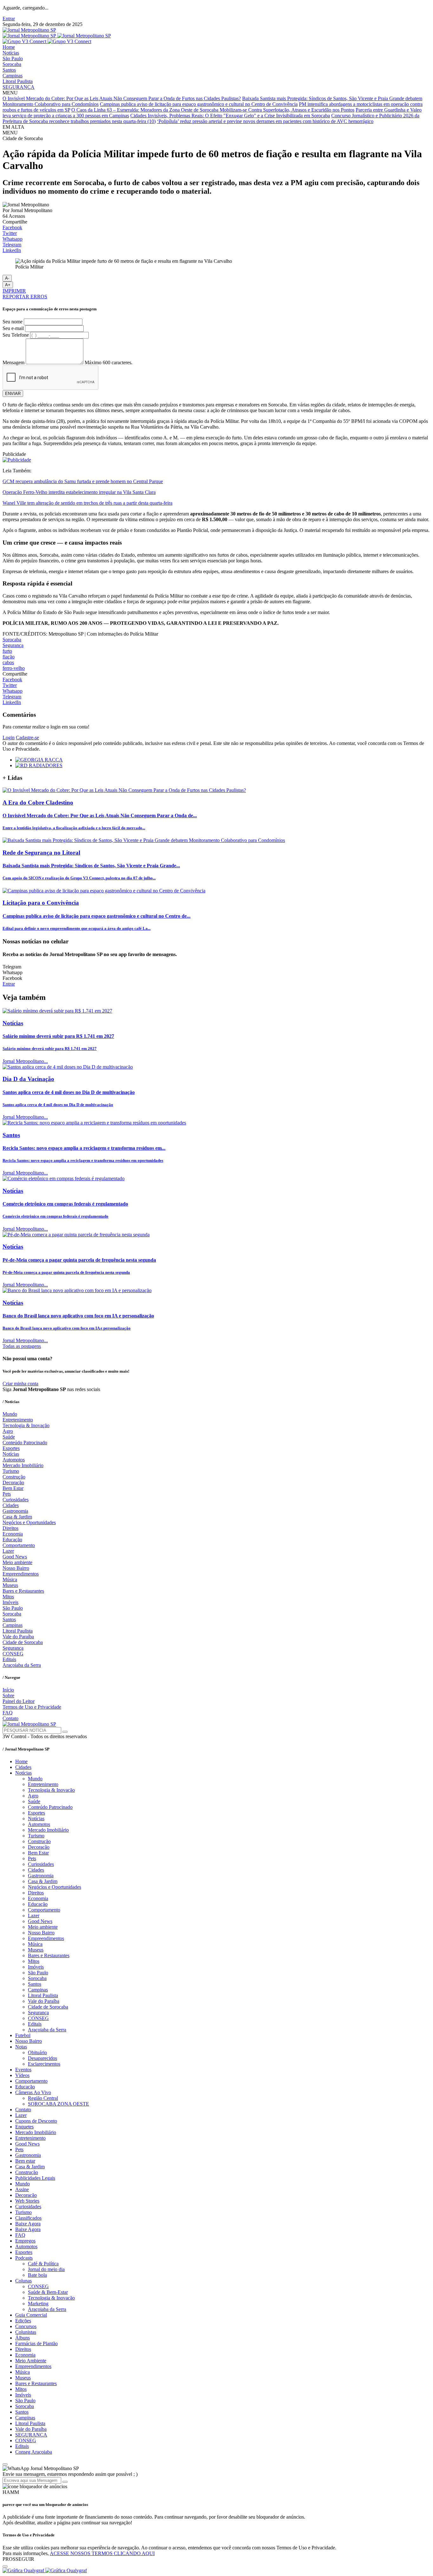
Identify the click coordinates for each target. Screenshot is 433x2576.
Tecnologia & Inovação (26, 1425)
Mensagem (13, 362)
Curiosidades (16, 1500)
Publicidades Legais (35, 2178)
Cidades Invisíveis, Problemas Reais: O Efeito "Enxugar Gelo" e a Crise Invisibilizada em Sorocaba (230, 116)
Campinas (13, 76)
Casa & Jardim (17, 1517)
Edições (23, 2321)
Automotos (14, 1460)
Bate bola (37, 2275)
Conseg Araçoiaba (34, 2452)
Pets (7, 1494)
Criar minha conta (20, 1384)
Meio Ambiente (31, 2361)
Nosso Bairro (16, 1568)
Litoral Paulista (18, 81)
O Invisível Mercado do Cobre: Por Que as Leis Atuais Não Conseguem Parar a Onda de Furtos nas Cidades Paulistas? (122, 98)
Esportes (11, 1448)
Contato (10, 1718)
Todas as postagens (22, 1346)
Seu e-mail (13, 328)
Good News (15, 1557)
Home (9, 47)
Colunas (23, 2281)
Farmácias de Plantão (36, 2343)
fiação (9, 657)
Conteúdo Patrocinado (25, 1443)
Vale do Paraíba (18, 1637)
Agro (8, 1431)
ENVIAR (13, 394)
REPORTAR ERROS (25, 297)
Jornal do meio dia (46, 2269)
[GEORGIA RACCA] (39, 760)
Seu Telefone (16, 335)
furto (7, 651)
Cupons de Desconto (36, 2121)
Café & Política (43, 2264)
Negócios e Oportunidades (29, 1522)
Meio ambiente (17, 1562)
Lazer (8, 1551)
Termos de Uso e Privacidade (32, 1707)
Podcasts (24, 2258)
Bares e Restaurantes (23, 1591)
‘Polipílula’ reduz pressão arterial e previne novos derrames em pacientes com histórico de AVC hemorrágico (265, 121)
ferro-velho (14, 668)
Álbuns (23, 2338)
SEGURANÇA (19, 87)
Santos (9, 70)
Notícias (11, 53)
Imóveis (10, 1602)
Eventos (23, 2070)
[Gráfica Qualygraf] (45, 2570)
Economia (13, 1534)
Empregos (25, 2241)
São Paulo (13, 58)
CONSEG (13, 1654)
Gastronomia (15, 1511)
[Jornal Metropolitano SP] (29, 30)
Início (8, 1690)
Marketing (38, 2304)
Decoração (13, 1482)
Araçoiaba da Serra (22, 1665)
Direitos (10, 1528)
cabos (8, 662)
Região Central (43, 2098)
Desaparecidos (42, 2058)
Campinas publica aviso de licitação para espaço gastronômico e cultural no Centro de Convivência (199, 104)
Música (10, 1579)
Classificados (28, 2218)
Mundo (10, 1414)
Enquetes (24, 2127)
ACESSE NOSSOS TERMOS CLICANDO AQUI (102, 2553)
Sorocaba (12, 64)
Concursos (26, 2326)
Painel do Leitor (19, 1701)
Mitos (8, 1597)
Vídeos (22, 2075)
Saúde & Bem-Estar (48, 2292)
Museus (10, 1585)
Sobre (8, 1696)
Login (9, 738)
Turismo (11, 1471)
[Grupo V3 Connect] (47, 41)
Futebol (23, 2035)
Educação (12, 1540)
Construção (14, 1477)
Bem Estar (13, 1488)
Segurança (13, 645)
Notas (21, 2047)
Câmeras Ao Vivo (33, 2092)
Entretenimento (18, 1420)
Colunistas (26, 2332)
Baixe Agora (28, 2224)
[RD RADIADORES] (39, 765)
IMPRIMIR (14, 291)
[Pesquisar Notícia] (65, 1732)
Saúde (9, 1437)
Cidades (11, 1505)
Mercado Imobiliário (23, 1465)
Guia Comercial (31, 2315)
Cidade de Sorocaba (23, 1642)
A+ (8, 285)
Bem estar (25, 2161)
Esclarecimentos (44, 2064)
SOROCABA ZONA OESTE (58, 2104)
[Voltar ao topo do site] (5, 2464)
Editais (9, 1659)
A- (7, 278)
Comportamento (19, 1545)
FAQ (8, 1713)
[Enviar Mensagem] (65, 2482)
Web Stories (27, 2201)
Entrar (9, 19)
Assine (22, 2189)
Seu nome (13, 322)
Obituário (37, 2052)
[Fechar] (5, 2566)
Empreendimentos (21, 1574)
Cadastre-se (27, 738)
